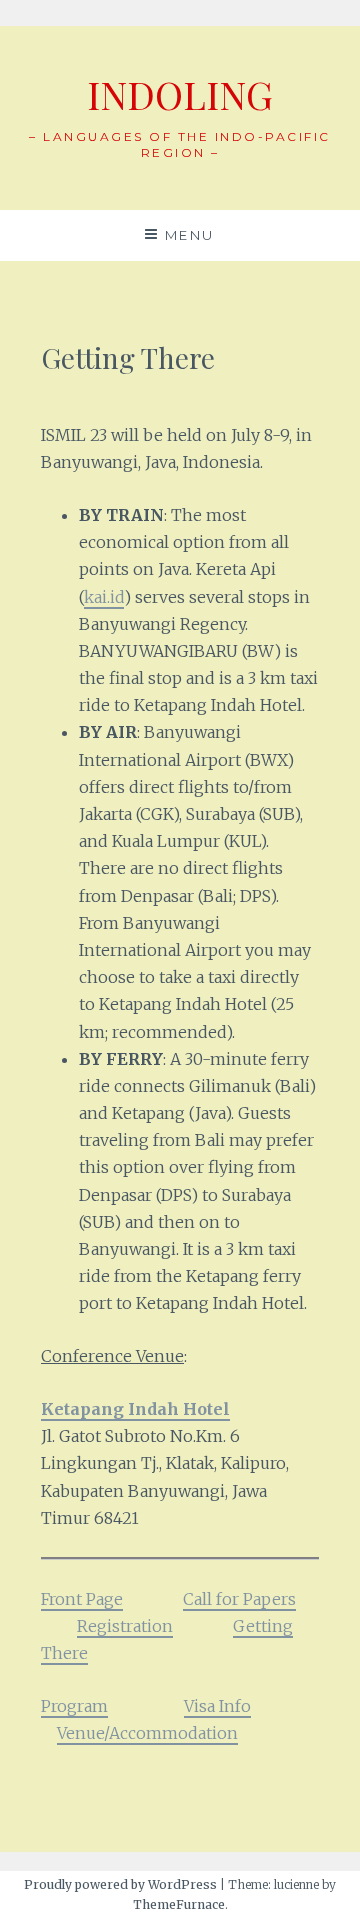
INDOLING (180, 94)
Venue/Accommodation (147, 1733)
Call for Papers (239, 1599)
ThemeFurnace (179, 1904)
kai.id (104, 597)
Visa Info (217, 1706)
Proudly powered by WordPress (120, 1884)
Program (74, 1706)
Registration (125, 1626)
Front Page (82, 1599)
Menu (190, 235)
